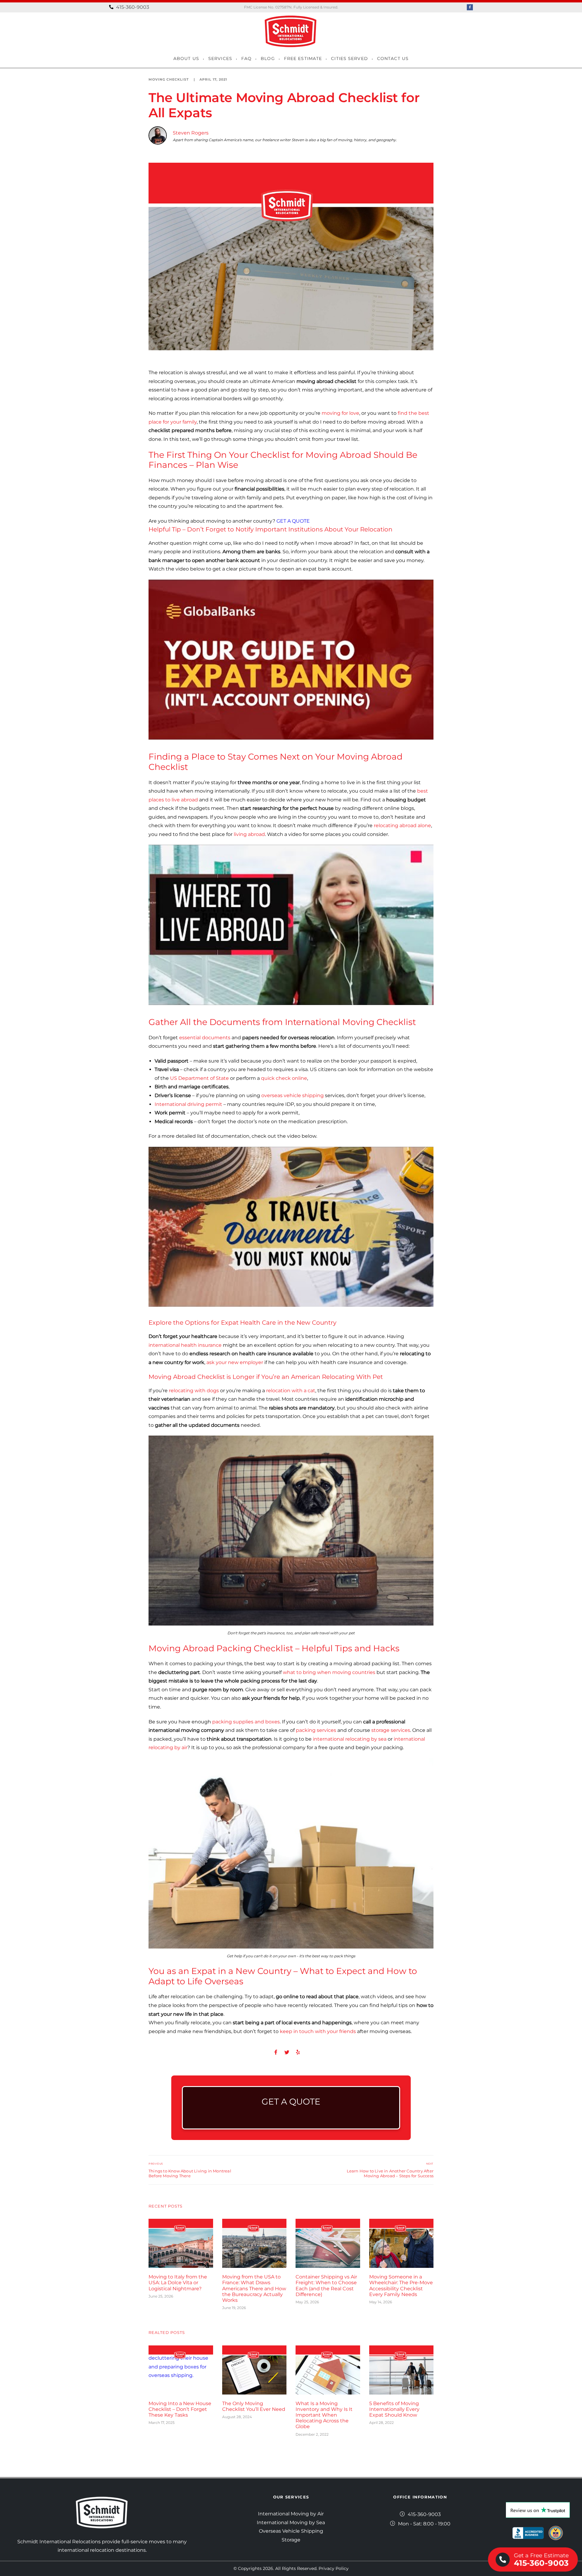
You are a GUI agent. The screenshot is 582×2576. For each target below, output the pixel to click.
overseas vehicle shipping (293, 1095)
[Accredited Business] (528, 2533)
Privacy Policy (334, 2568)
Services (220, 58)
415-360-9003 (132, 7)
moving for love (340, 413)
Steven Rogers (191, 133)
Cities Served (350, 58)
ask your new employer (235, 1362)
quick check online (284, 1078)
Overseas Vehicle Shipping (291, 2531)
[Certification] (556, 2533)
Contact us (393, 58)
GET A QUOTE (293, 521)
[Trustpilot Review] (538, 2510)
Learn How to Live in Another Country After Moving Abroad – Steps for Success (390, 2173)
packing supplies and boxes (246, 1722)
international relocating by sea (350, 1739)
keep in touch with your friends (318, 2031)
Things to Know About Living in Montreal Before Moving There (190, 2173)
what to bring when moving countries (329, 1672)
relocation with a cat (291, 1391)
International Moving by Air (291, 2514)
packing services (316, 1730)
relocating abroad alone (402, 825)
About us (186, 58)
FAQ (246, 58)
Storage (291, 2540)
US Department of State (199, 1078)
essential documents (205, 1038)
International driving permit (188, 1104)
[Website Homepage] (291, 31)
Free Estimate (303, 58)
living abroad (249, 834)
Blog (268, 58)
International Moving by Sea (291, 2523)
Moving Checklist (169, 79)
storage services (391, 1730)
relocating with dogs (194, 1391)
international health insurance (185, 1345)
